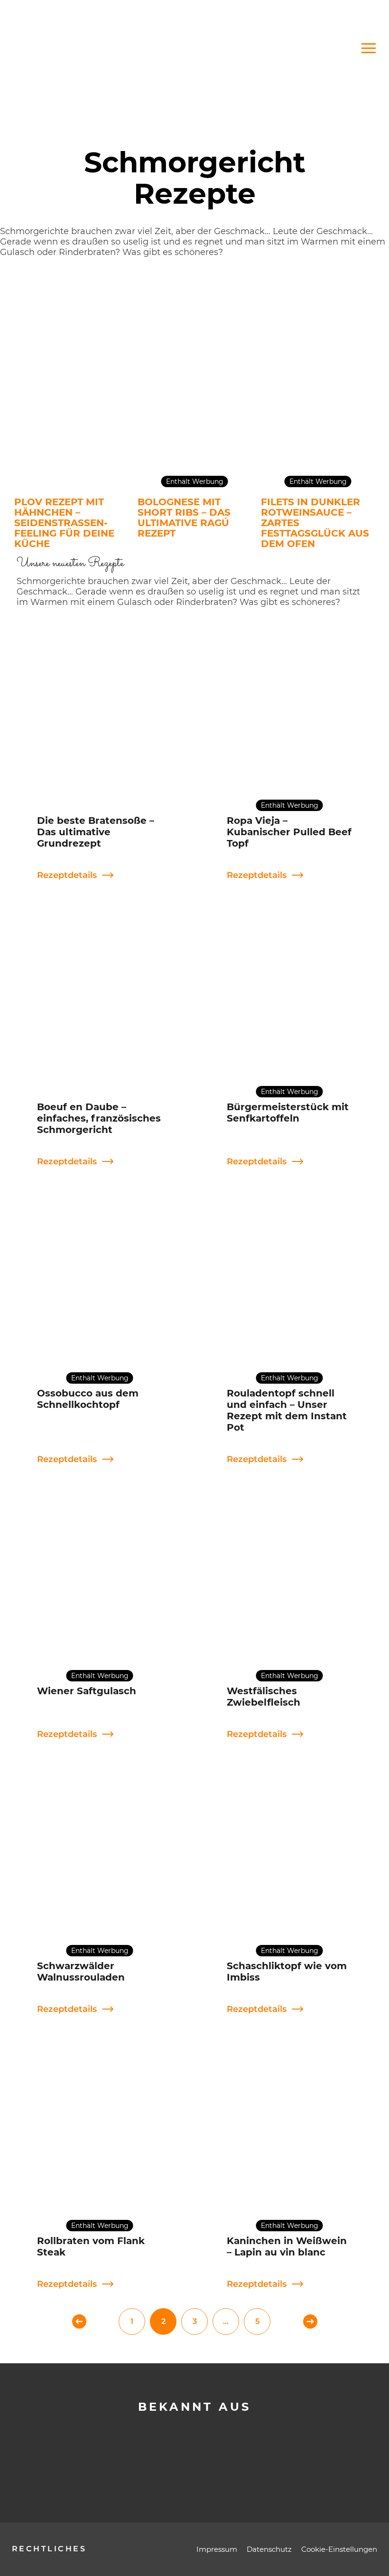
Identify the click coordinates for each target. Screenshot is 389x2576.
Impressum (217, 2549)
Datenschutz (269, 2549)
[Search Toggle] (277, 48)
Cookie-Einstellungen (339, 2549)
